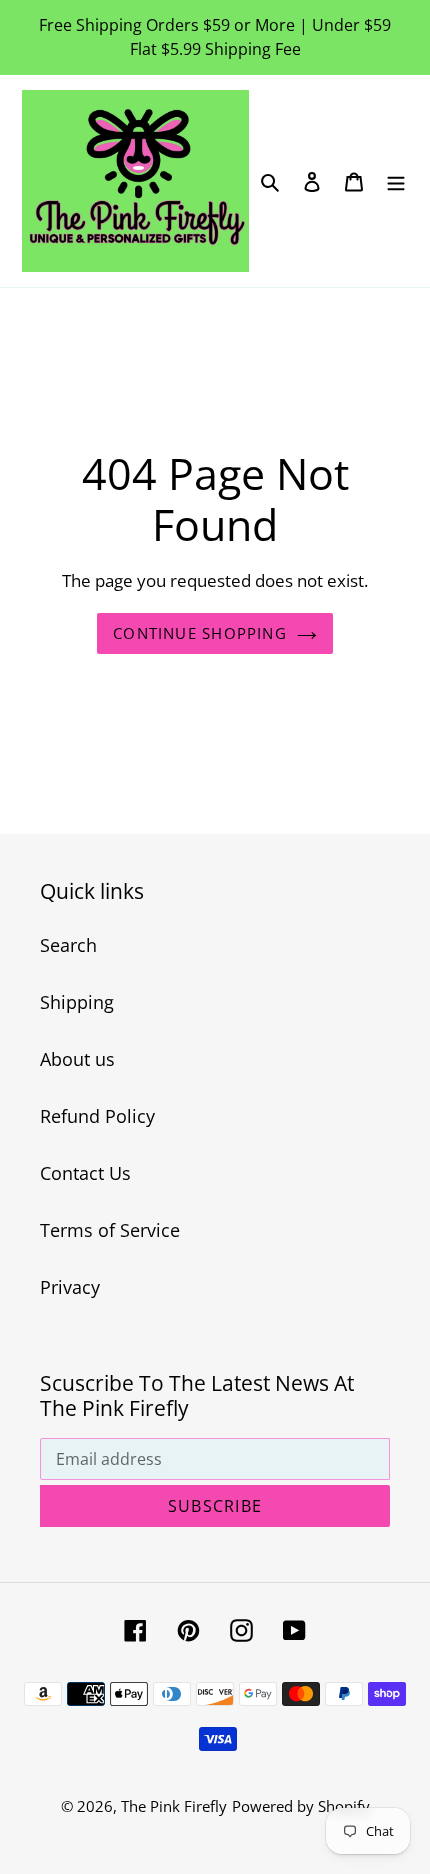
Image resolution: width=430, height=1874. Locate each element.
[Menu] (396, 180)
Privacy (70, 1287)
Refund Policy (97, 1116)
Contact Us (85, 1173)
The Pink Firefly (174, 1806)
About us (77, 1059)
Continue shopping (200, 633)
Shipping (77, 1002)
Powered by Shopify (301, 1806)
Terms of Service (110, 1230)
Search (68, 945)
